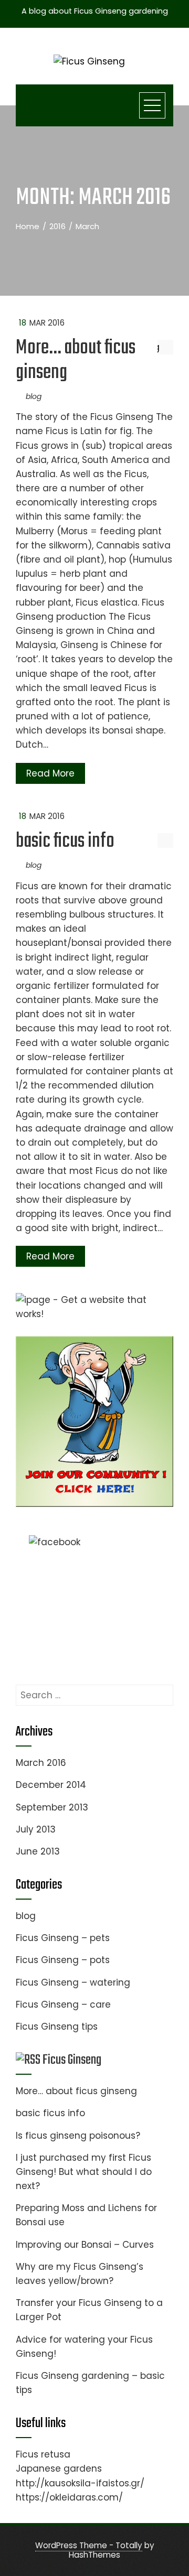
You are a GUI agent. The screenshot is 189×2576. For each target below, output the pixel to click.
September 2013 (52, 1807)
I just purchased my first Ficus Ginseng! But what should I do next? (84, 2172)
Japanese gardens (59, 2469)
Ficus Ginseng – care (63, 2004)
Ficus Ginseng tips (57, 2027)
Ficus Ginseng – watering (73, 1982)
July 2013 (36, 1829)
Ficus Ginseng (72, 2060)
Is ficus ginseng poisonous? (78, 2136)
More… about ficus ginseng (76, 360)
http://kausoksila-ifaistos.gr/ (80, 2483)
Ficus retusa (43, 2454)
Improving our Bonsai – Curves (85, 2245)
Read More (50, 773)
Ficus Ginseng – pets (63, 1938)
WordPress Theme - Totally (89, 2545)
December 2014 (51, 1785)
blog (34, 396)
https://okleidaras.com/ (69, 2497)
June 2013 (38, 1851)
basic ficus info (65, 842)
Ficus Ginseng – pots (63, 1960)
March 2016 (41, 1763)
